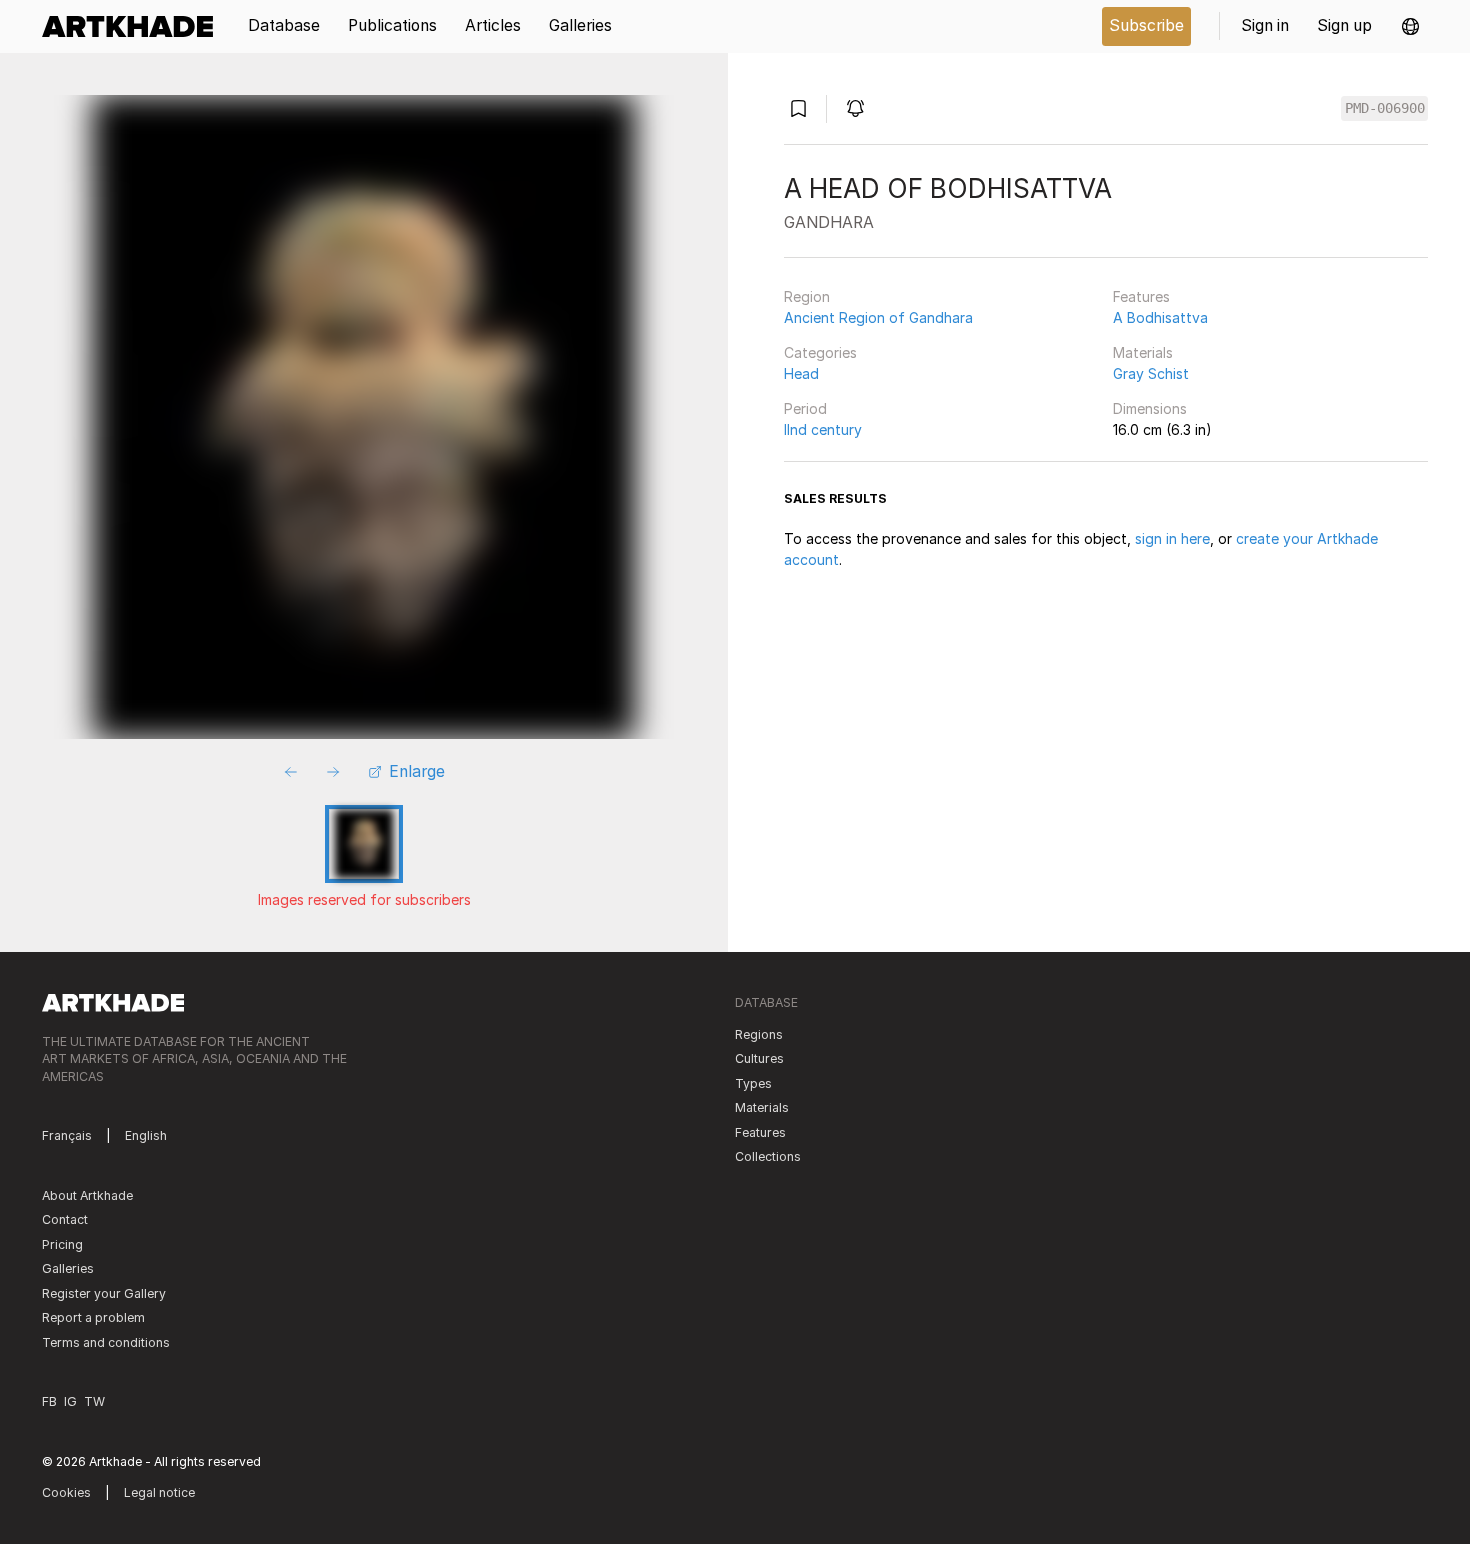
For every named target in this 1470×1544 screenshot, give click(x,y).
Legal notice (159, 1492)
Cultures (759, 1058)
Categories (820, 352)
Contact (65, 1219)
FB (49, 1401)
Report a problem (93, 1317)
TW (94, 1401)
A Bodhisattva (1160, 317)
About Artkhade (87, 1195)
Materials (1143, 352)
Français (67, 1135)
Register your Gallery (104, 1293)
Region (807, 296)
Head (801, 373)
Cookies (66, 1492)
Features (1141, 296)
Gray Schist (1151, 373)
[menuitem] (134, 26)
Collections (768, 1156)
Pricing (62, 1244)
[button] (1410, 26)
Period (805, 408)
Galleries (68, 1268)
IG (70, 1401)
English (146, 1135)
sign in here (1172, 538)
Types (753, 1083)
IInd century (823, 429)
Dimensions (1150, 408)
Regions (759, 1034)
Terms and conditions (106, 1342)
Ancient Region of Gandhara (878, 317)
